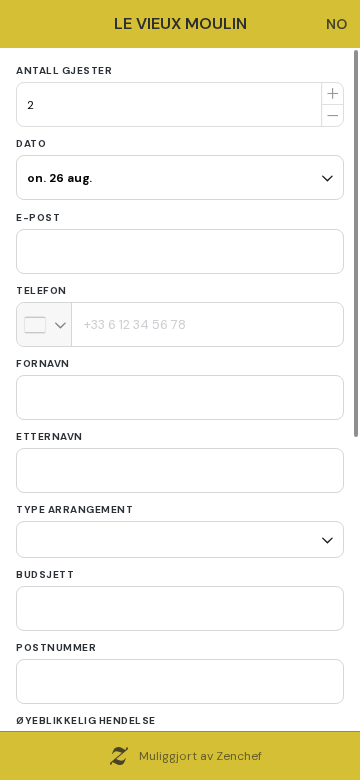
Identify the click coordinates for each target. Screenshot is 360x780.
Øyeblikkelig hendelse (86, 713)
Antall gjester (64, 70)
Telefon (41, 290)
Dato (31, 143)
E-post (38, 217)
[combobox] (44, 324)
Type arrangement (74, 509)
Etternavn (49, 436)
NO (336, 24)
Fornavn (43, 363)
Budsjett (45, 567)
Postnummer (56, 640)
